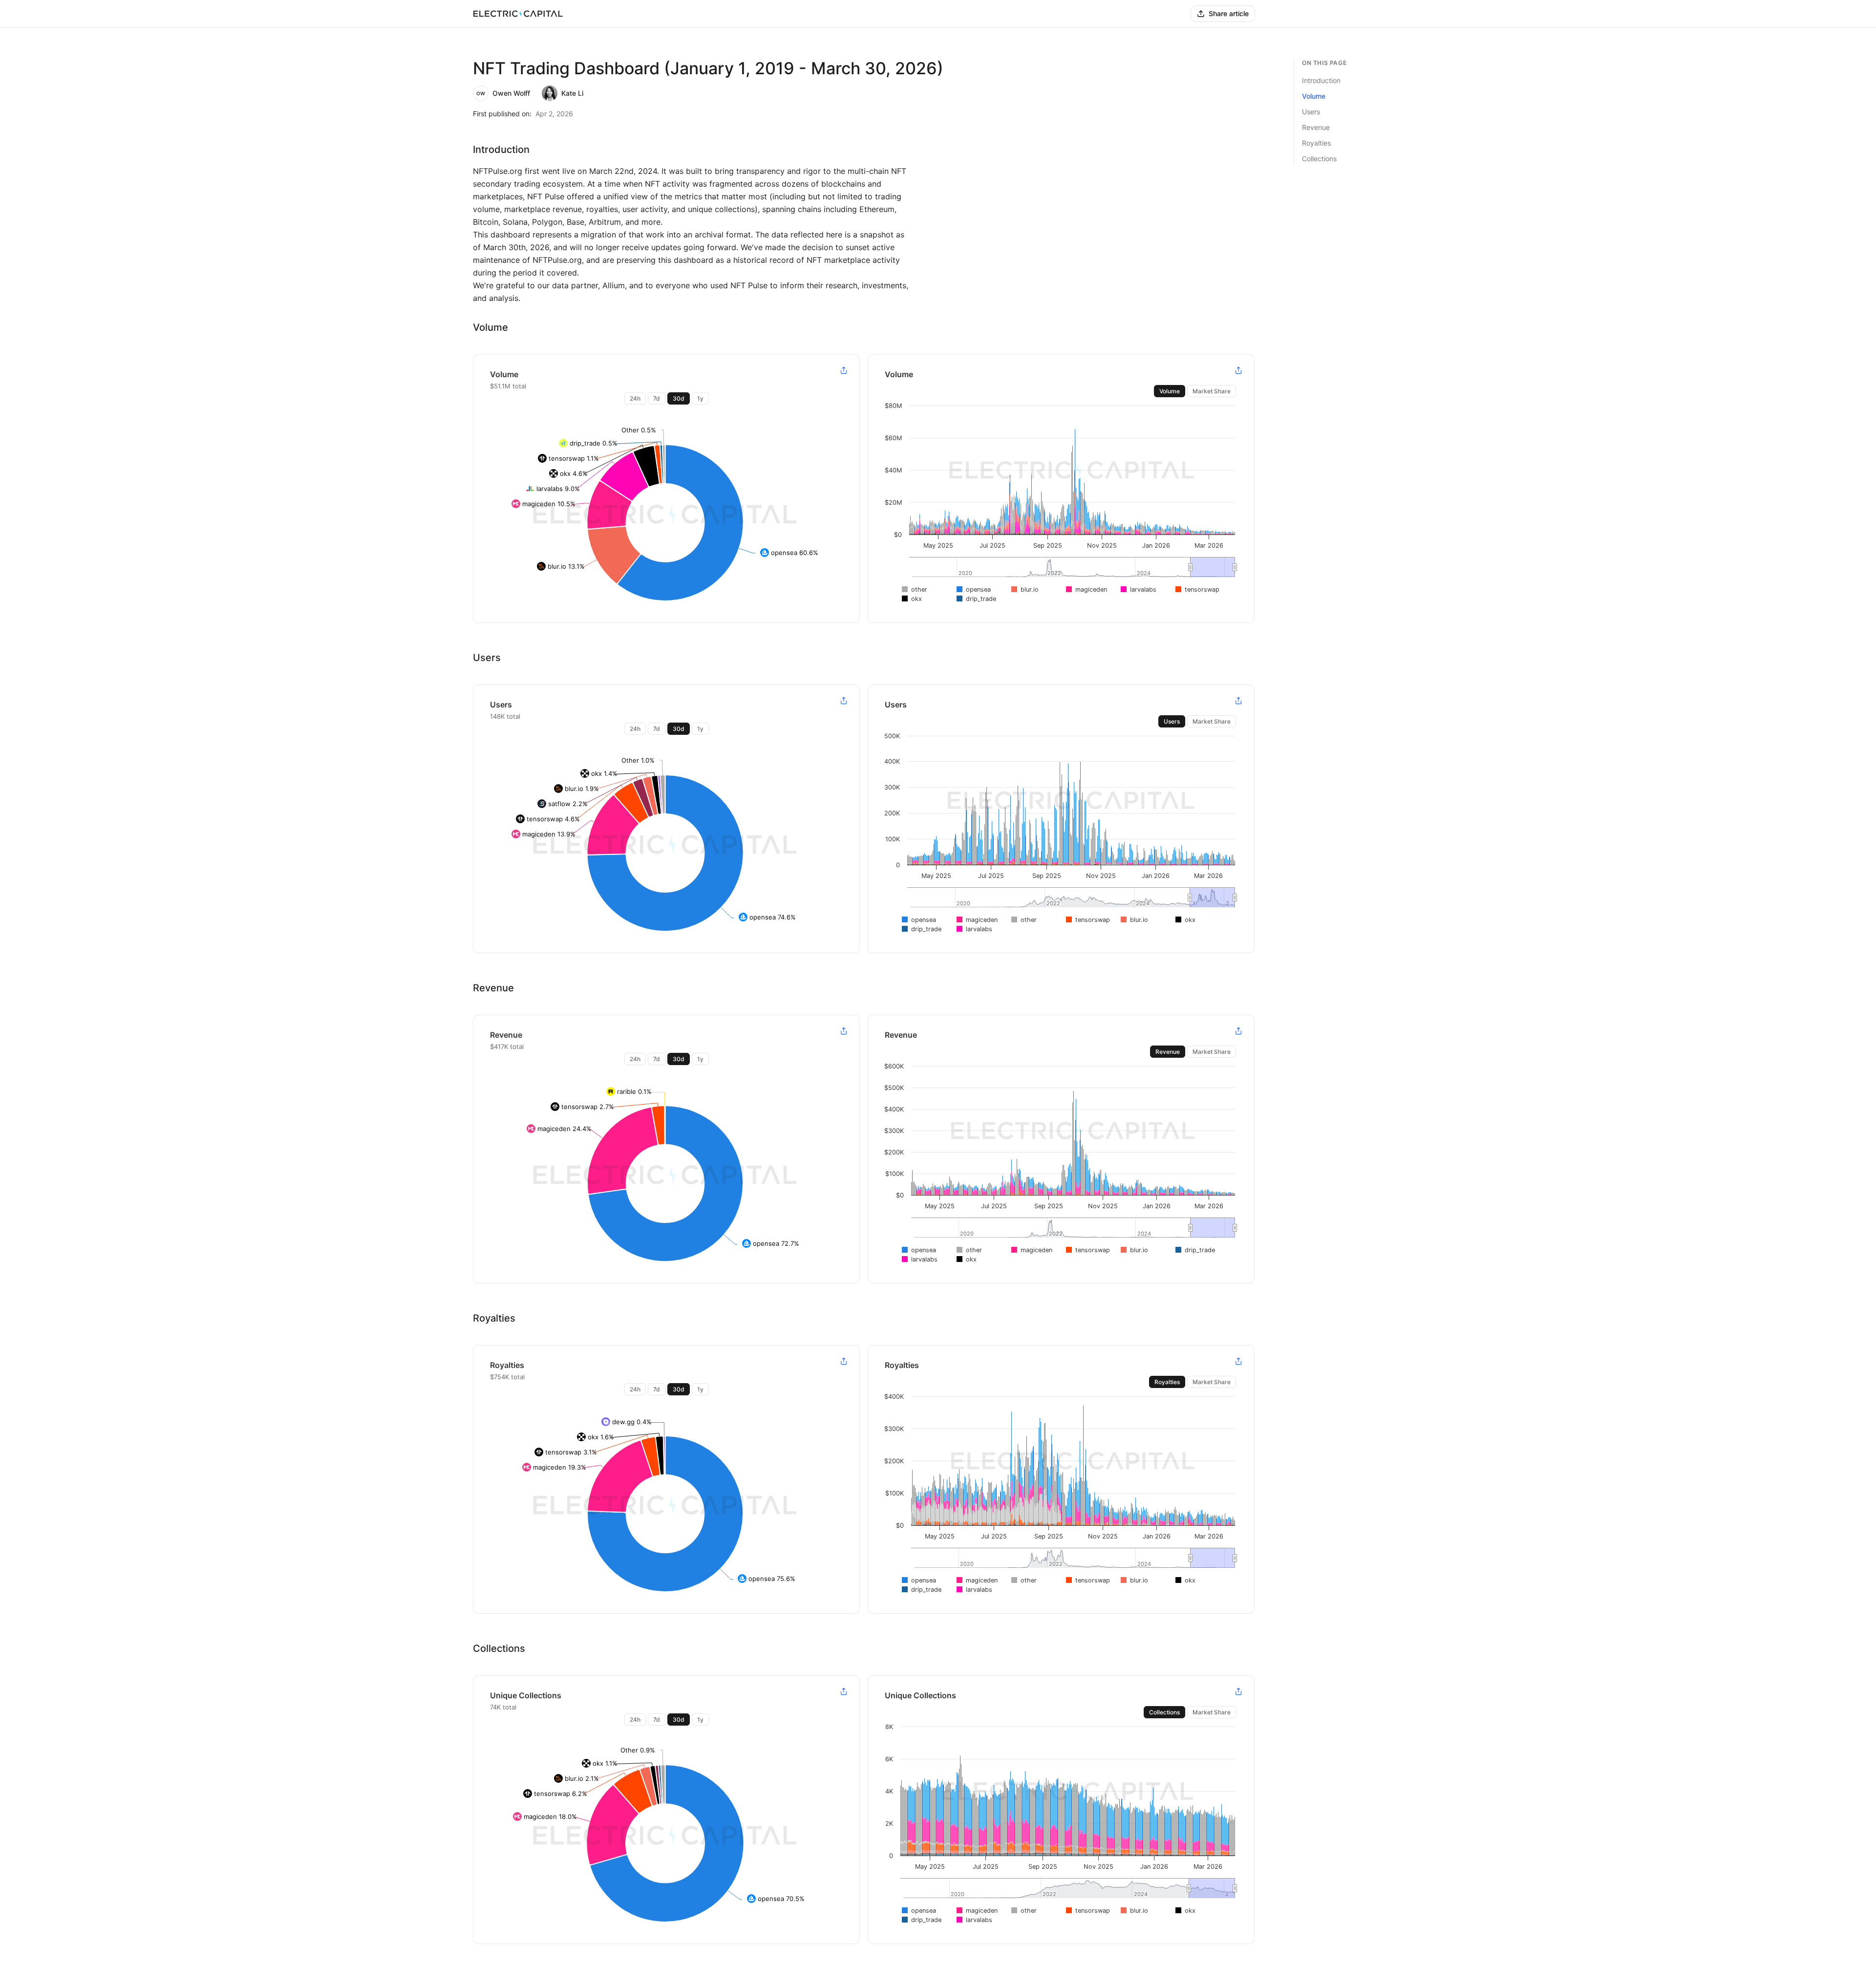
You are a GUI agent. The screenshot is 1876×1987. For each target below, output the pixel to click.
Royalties (1167, 1382)
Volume (1170, 391)
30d (679, 398)
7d (657, 398)
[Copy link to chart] (844, 370)
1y (700, 398)
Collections (1164, 1712)
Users (1172, 721)
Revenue (1168, 1052)
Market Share (1212, 391)
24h (635, 398)
